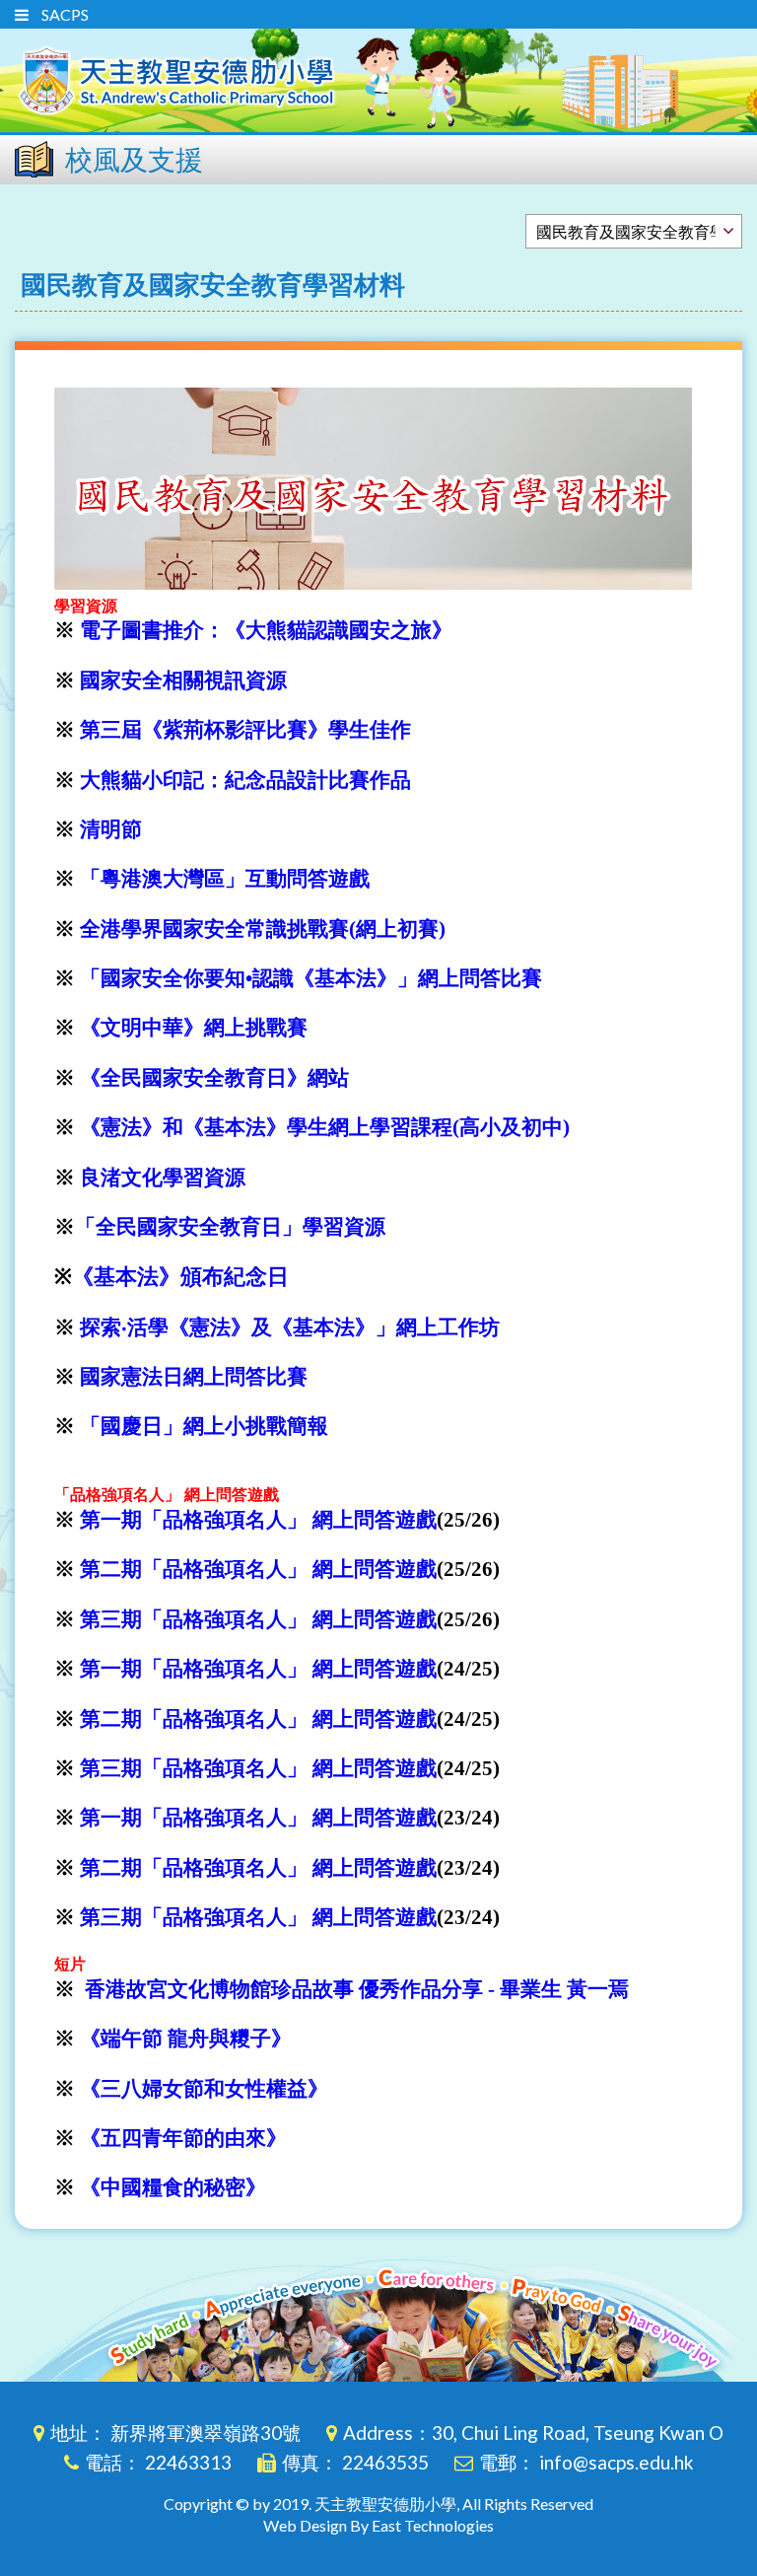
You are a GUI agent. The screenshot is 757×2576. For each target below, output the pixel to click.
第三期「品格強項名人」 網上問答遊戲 (258, 1619)
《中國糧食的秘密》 (173, 2187)
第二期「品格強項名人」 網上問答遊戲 (258, 1569)
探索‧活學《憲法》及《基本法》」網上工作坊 (290, 1327)
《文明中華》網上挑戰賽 (194, 1028)
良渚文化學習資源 (163, 1178)
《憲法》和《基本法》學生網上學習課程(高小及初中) (325, 1127)
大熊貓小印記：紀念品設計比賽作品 (245, 780)
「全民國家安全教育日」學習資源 (230, 1227)
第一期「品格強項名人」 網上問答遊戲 (258, 1520)
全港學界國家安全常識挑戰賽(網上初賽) (263, 929)
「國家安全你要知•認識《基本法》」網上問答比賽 (311, 978)
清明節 (111, 829)
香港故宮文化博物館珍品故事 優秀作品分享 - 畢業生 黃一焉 (357, 1989)
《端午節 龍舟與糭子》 (186, 2039)
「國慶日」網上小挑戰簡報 (204, 1426)
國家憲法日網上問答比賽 (194, 1377)
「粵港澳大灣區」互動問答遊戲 (225, 879)
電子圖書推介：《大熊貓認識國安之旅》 (266, 630)
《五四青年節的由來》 (183, 2138)
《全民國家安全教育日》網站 (214, 1078)
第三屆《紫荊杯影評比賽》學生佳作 (245, 730)
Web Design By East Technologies (378, 2525)
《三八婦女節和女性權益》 (204, 2089)
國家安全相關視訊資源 (183, 680)
